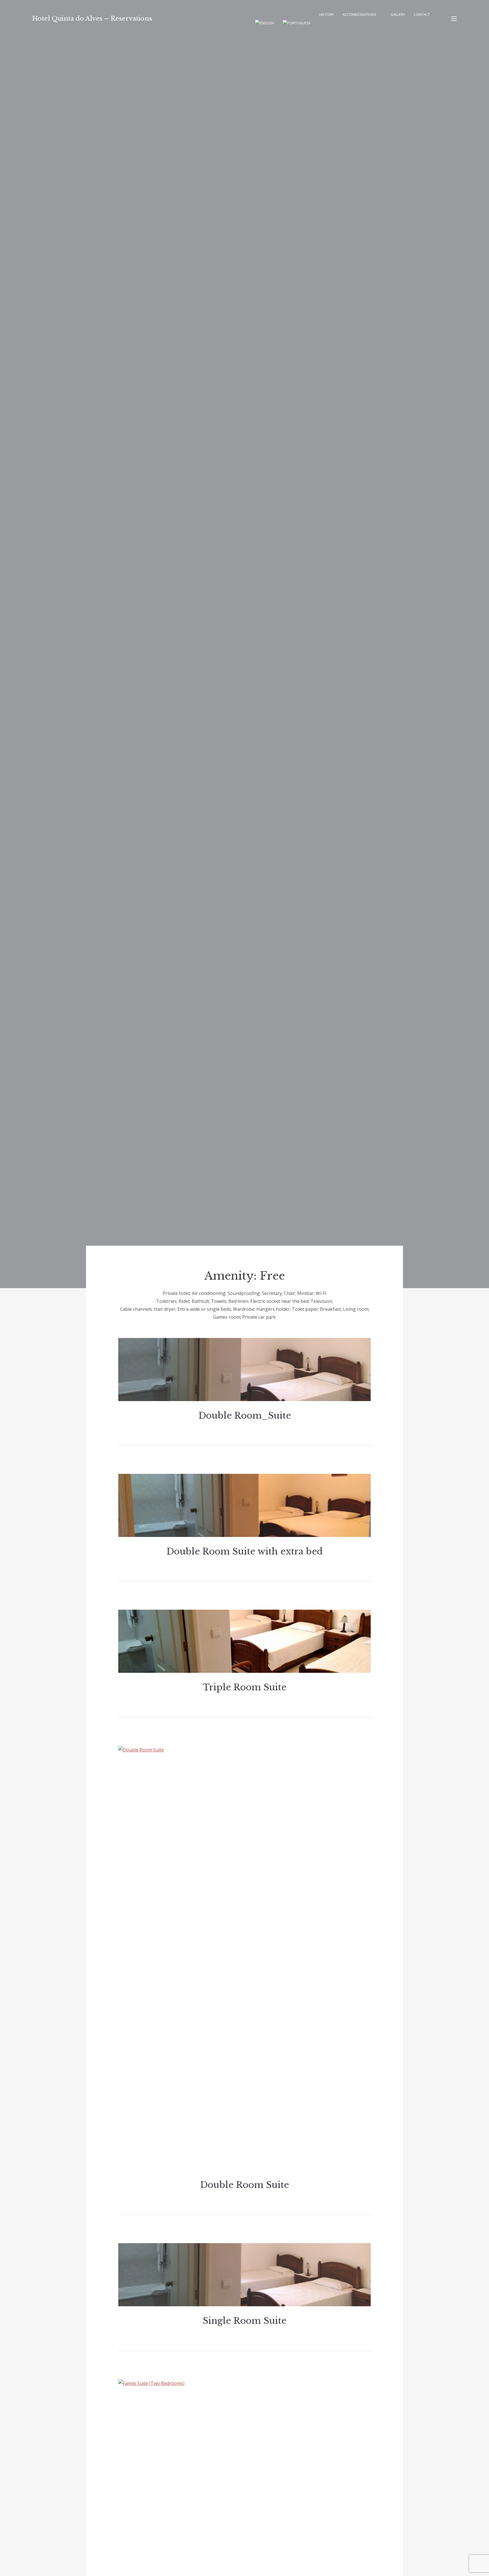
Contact (422, 14)
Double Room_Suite (245, 1416)
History (327, 14)
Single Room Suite (244, 2321)
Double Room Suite (244, 2185)
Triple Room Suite (244, 1687)
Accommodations (359, 14)
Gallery (398, 14)
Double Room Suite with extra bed (245, 1551)
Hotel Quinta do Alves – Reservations (92, 19)
